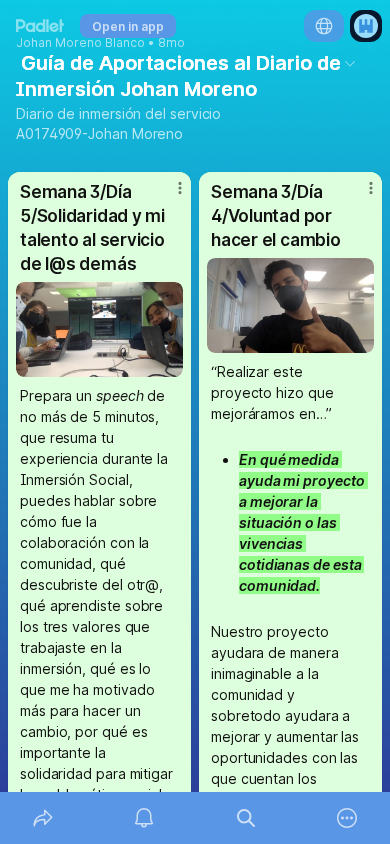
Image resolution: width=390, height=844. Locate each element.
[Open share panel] (43, 818)
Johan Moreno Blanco (80, 43)
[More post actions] (167, 196)
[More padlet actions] (348, 818)
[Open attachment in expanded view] (99, 329)
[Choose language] (324, 26)
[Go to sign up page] (366, 26)
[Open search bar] (246, 818)
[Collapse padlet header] (350, 63)
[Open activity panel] (145, 818)
